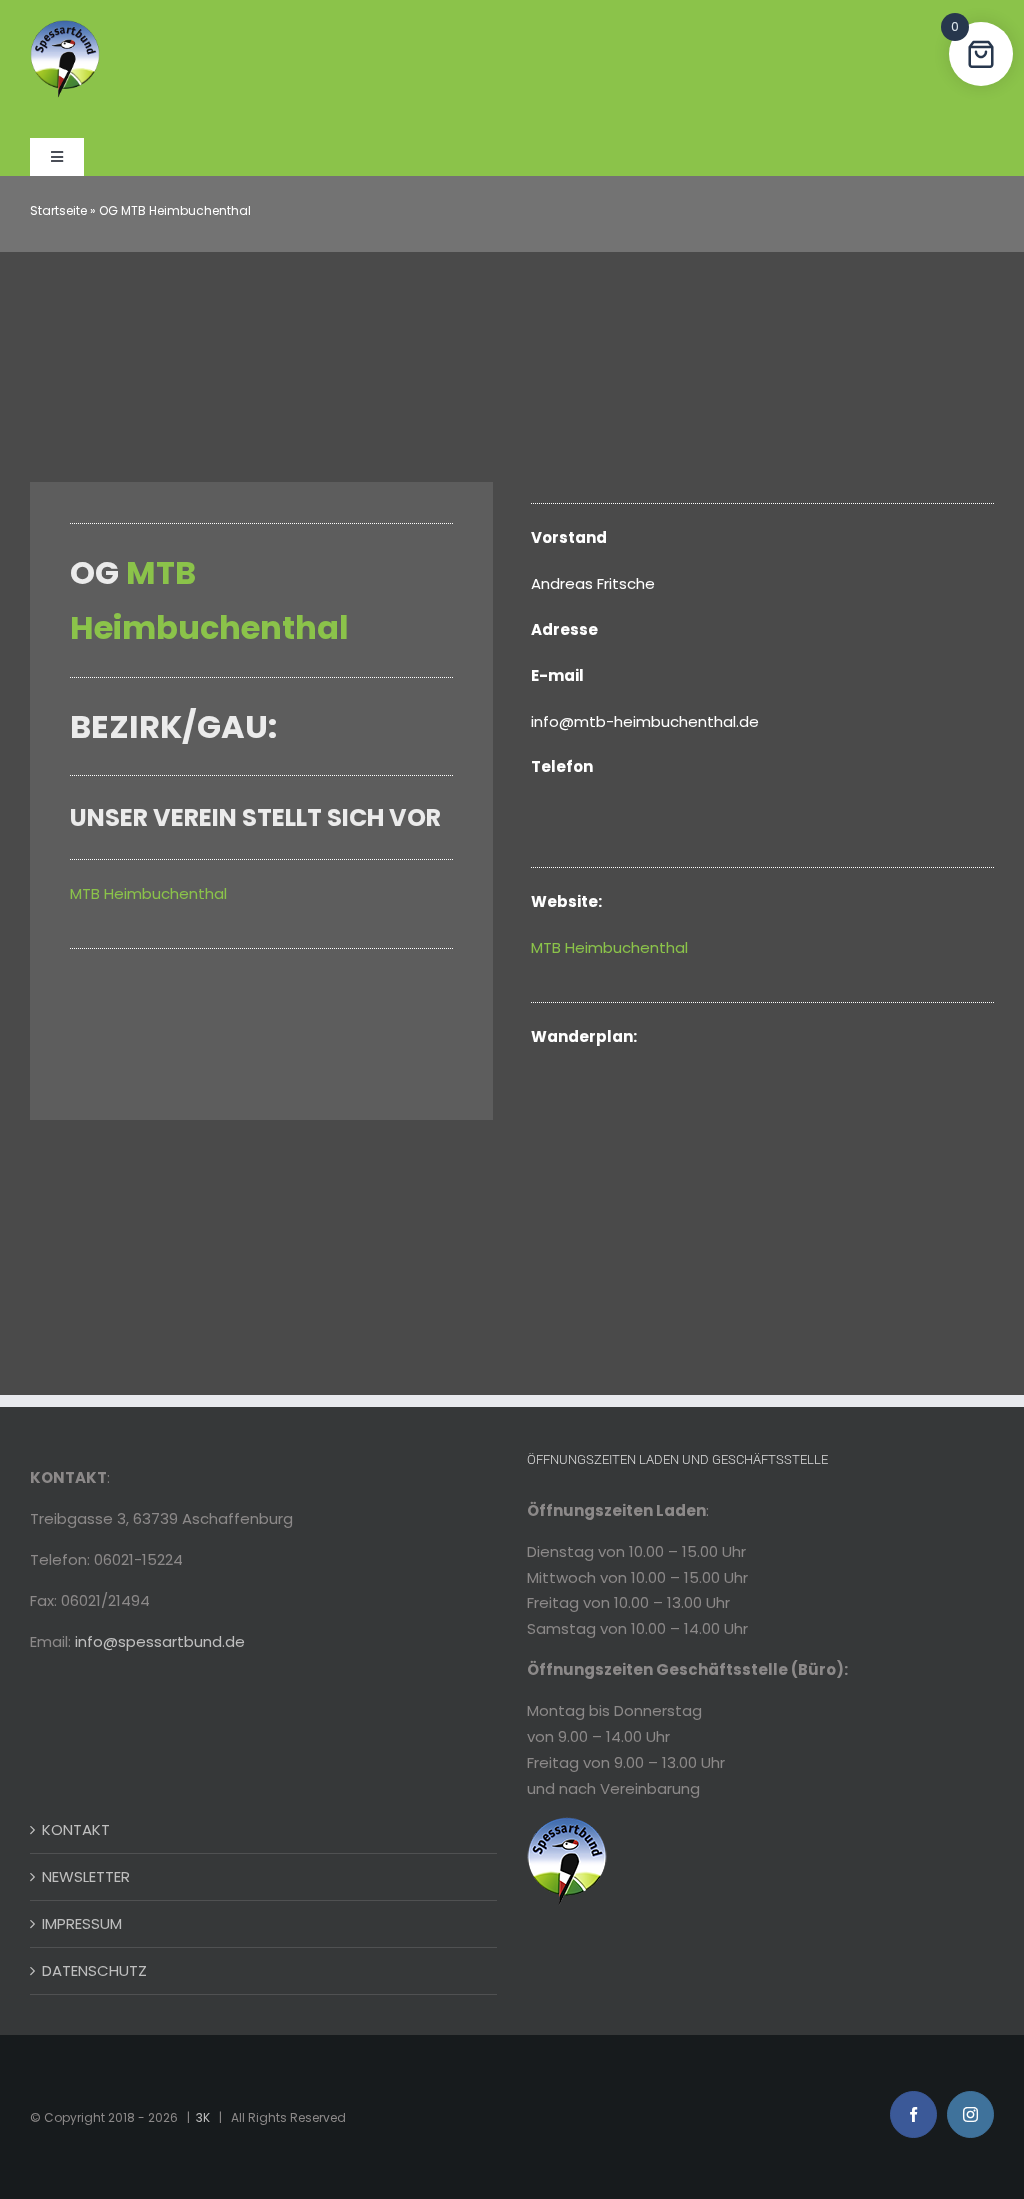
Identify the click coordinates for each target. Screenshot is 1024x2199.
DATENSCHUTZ (94, 1970)
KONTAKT (76, 1829)
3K (203, 2117)
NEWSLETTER (86, 1876)
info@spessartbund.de (160, 1641)
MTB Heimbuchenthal (148, 893)
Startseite (58, 210)
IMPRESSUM (82, 1923)
